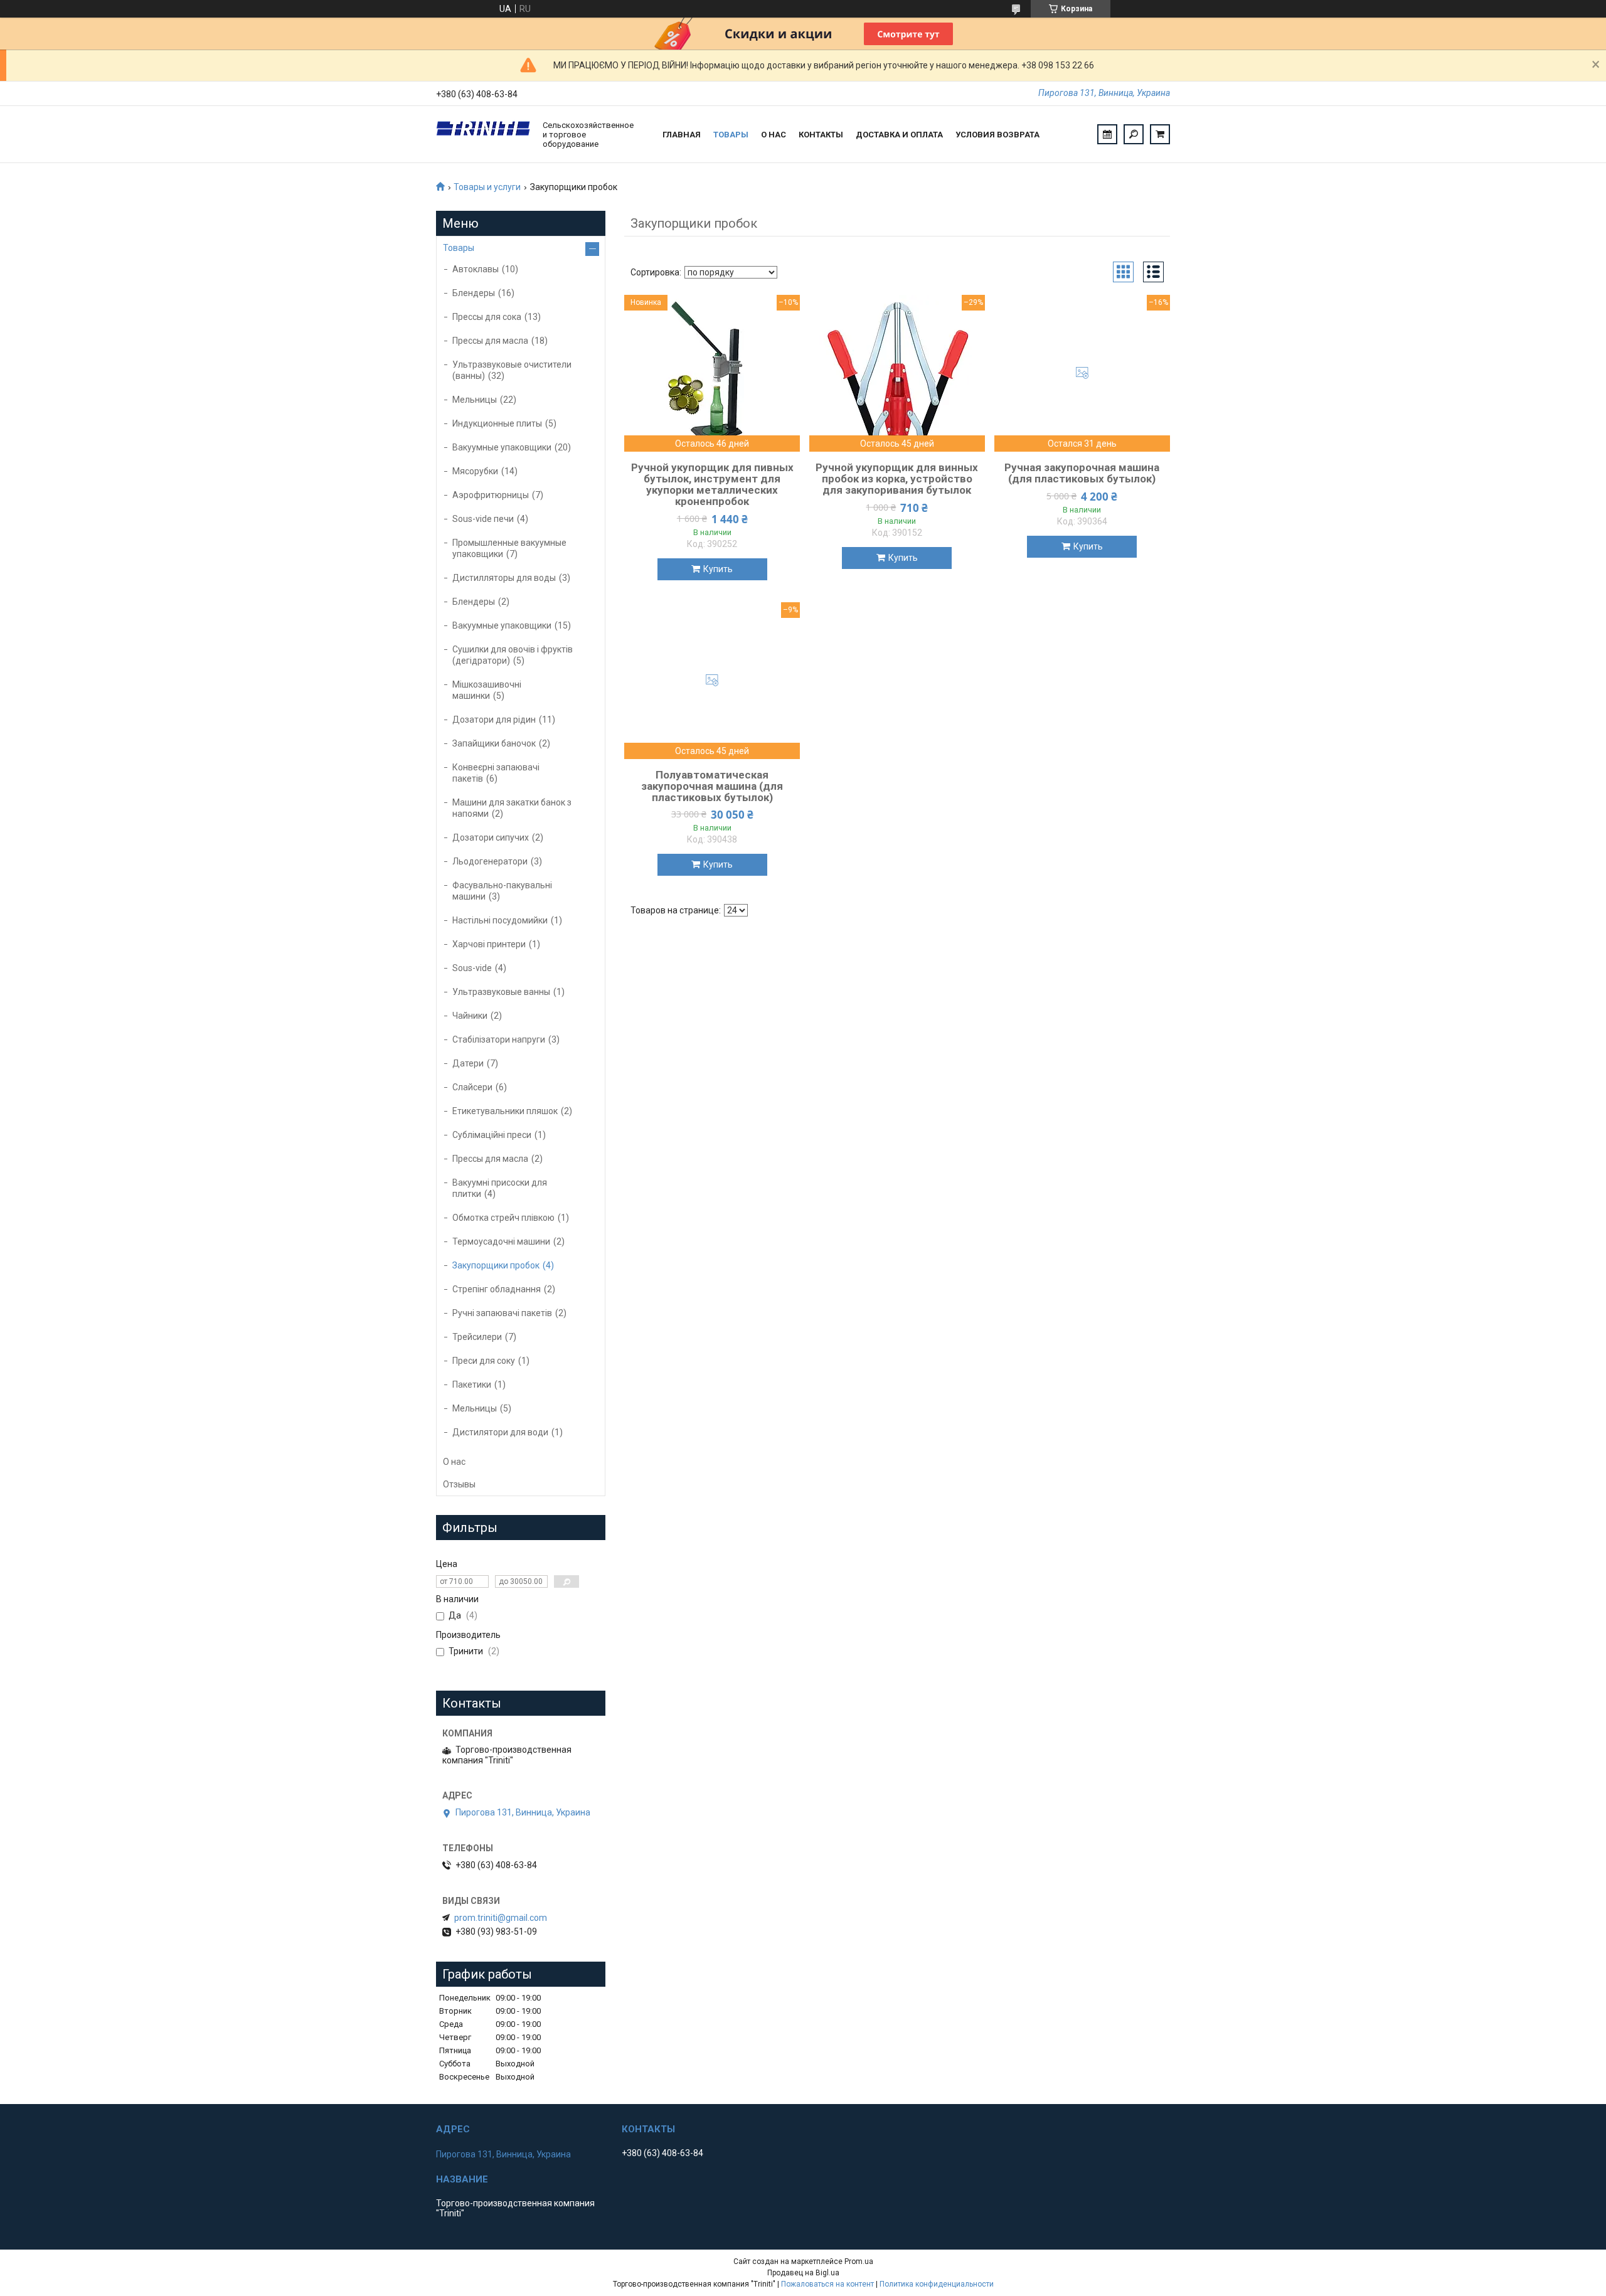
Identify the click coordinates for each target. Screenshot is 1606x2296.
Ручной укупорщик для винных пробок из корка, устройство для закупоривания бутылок (897, 479)
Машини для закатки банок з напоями (512, 808)
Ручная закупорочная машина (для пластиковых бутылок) (1082, 473)
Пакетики (472, 1385)
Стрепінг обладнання (497, 1289)
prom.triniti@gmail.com (501, 1918)
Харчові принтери (489, 944)
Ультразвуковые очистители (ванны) (512, 370)
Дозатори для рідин (494, 720)
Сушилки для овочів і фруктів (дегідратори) (513, 655)
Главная (682, 135)
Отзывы (459, 1484)
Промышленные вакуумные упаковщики (509, 548)
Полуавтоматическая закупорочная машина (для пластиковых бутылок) (712, 786)
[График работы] (1107, 134)
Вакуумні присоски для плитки (500, 1188)
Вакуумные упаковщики (502, 447)
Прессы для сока (487, 317)
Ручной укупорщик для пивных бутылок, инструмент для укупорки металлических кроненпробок (712, 484)
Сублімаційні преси (492, 1135)
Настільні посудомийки (500, 920)
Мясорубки (475, 471)
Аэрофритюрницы (491, 495)
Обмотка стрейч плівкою (503, 1218)
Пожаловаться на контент (827, 2284)
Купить (718, 569)
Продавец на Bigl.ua (803, 2273)
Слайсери (472, 1087)
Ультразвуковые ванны (501, 992)
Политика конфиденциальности (937, 2284)
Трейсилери (477, 1337)
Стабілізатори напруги (499, 1039)
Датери (468, 1063)
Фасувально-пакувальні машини (502, 891)
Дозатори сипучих (491, 837)
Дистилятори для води (500, 1432)
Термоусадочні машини (501, 1241)
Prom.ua (859, 2261)
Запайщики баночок (494, 743)
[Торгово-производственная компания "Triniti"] (483, 134)
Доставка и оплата (899, 135)
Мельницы (475, 400)
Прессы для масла (490, 341)
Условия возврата (997, 135)
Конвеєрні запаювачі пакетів (496, 773)
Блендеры (474, 293)
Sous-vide (472, 968)
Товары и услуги (487, 187)
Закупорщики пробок (496, 1265)
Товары (731, 135)
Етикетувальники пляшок (505, 1111)
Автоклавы (476, 269)
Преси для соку (484, 1361)
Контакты (821, 135)
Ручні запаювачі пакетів (502, 1313)
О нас (774, 135)
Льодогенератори (490, 861)
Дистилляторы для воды (504, 578)
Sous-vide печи (483, 519)
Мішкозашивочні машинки (487, 690)
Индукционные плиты (497, 423)
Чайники (470, 1016)
